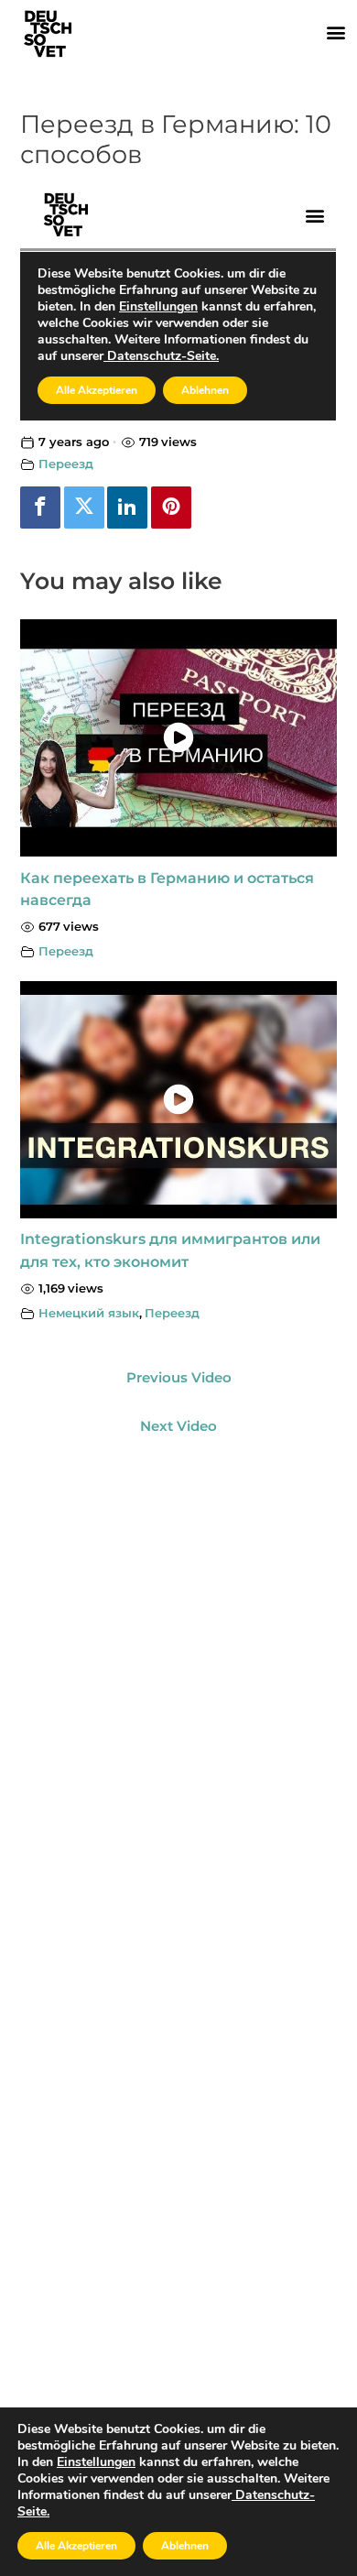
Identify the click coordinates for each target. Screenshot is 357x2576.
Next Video (178, 1426)
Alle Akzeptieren (76, 2546)
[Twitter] (84, 508)
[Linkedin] (127, 508)
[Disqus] (178, 1675)
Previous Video (179, 1378)
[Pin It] (171, 508)
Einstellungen (96, 2462)
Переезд (66, 464)
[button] (335, 32)
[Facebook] (40, 508)
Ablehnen (185, 2546)
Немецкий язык (89, 1313)
